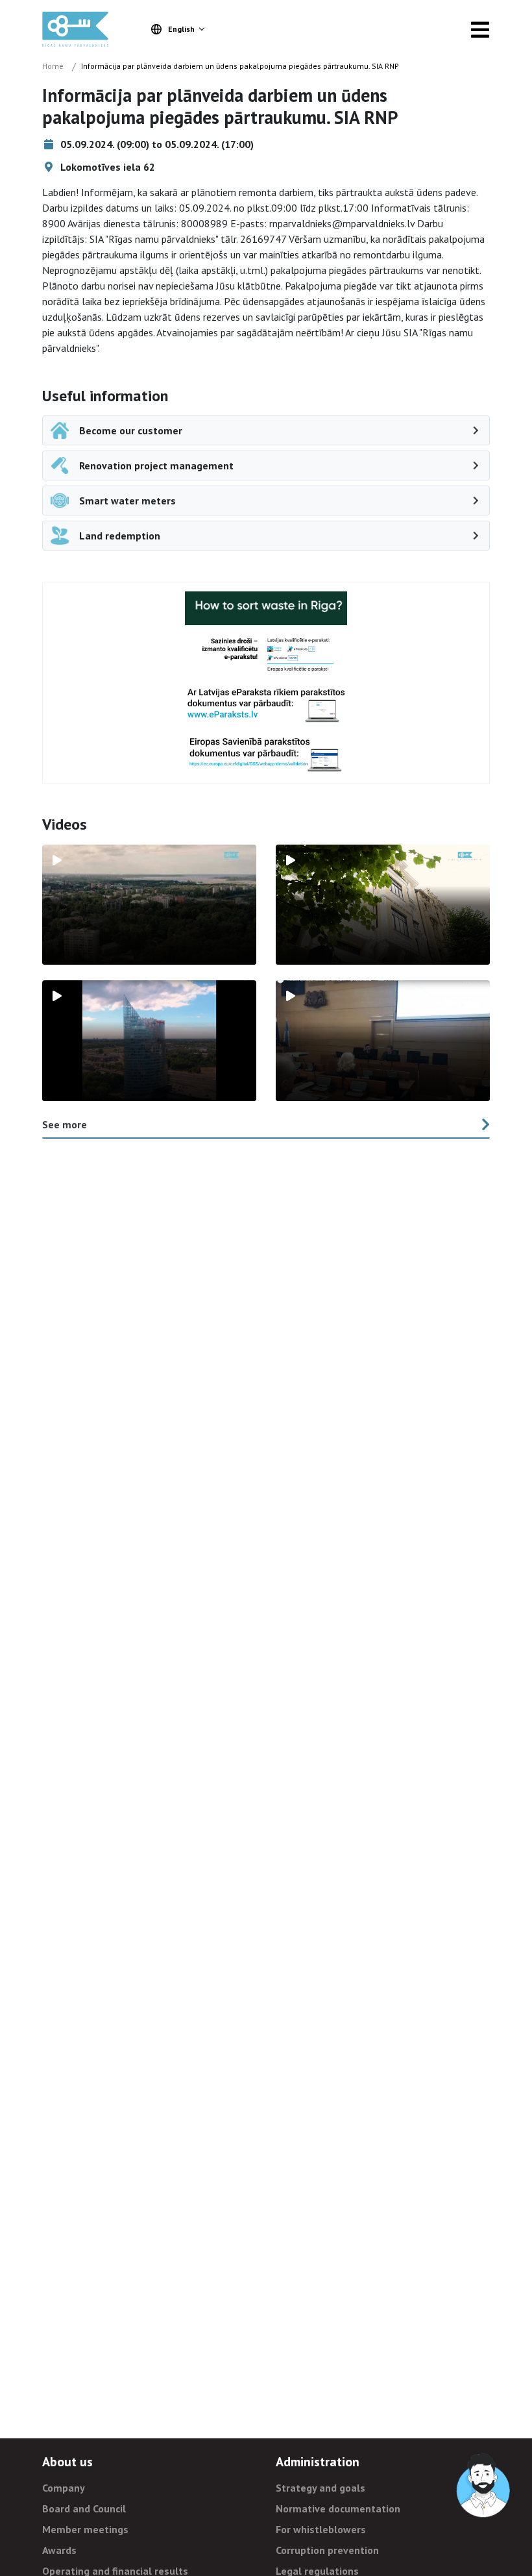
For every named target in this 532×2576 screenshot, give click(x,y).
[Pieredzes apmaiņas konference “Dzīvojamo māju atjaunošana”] (383, 1041)
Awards (59, 2550)
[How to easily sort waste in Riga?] (266, 608)
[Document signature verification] (266, 754)
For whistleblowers (321, 2529)
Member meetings (85, 2529)
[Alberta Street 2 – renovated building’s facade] (383, 905)
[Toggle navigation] (480, 29)
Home (53, 66)
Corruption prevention (327, 2550)
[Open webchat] (484, 2486)
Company (64, 2488)
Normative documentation (338, 2508)
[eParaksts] (266, 655)
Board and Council (84, 2508)
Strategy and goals (320, 2488)
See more (65, 1124)
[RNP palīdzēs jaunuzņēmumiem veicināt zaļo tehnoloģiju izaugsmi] (149, 1041)
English (181, 29)
